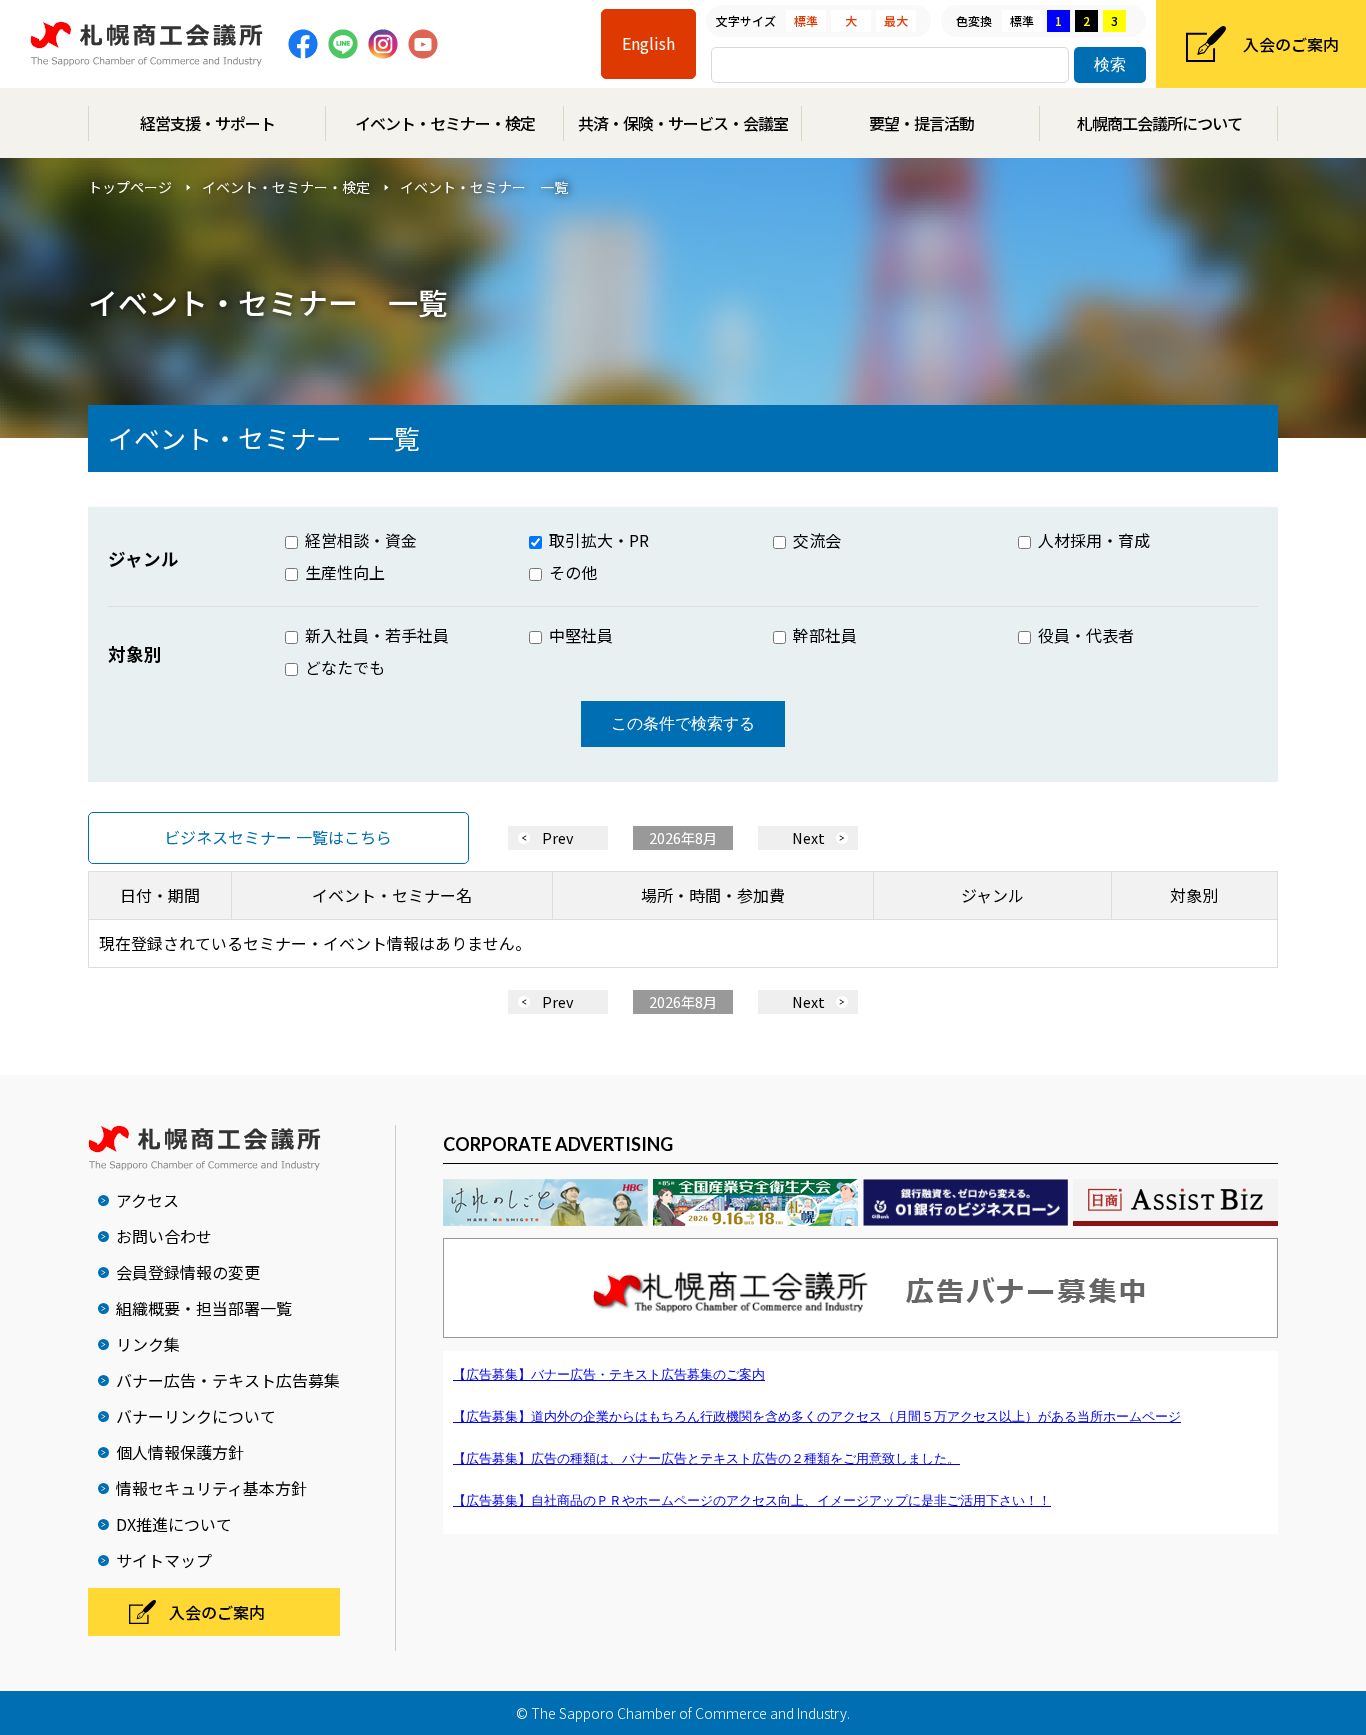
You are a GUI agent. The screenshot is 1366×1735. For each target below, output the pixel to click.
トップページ (130, 187)
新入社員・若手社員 (375, 635)
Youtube (423, 44)
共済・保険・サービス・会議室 (683, 123)
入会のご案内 (1291, 44)
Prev (558, 837)
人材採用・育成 (1092, 540)
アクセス (147, 1200)
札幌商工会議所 (146, 44)
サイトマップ (164, 1560)
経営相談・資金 (359, 540)
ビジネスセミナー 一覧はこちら (278, 837)
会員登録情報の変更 (188, 1272)
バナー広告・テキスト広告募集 (228, 1380)
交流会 (815, 540)
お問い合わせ (164, 1236)
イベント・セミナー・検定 (445, 123)
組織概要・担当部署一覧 (204, 1308)
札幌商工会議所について (1159, 123)
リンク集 (148, 1344)
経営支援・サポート (207, 123)
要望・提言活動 (921, 123)
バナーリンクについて (196, 1416)
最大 (896, 20)
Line (343, 44)
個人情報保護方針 (180, 1452)
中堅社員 (579, 635)
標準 (806, 20)
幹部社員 (823, 635)
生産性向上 (343, 572)
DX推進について (174, 1524)
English (648, 43)
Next (808, 837)
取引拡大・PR (597, 540)
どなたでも (343, 667)
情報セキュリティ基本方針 (211, 1488)
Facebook (303, 44)
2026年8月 (683, 837)
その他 (571, 572)
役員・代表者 (1084, 635)
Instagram (383, 44)
